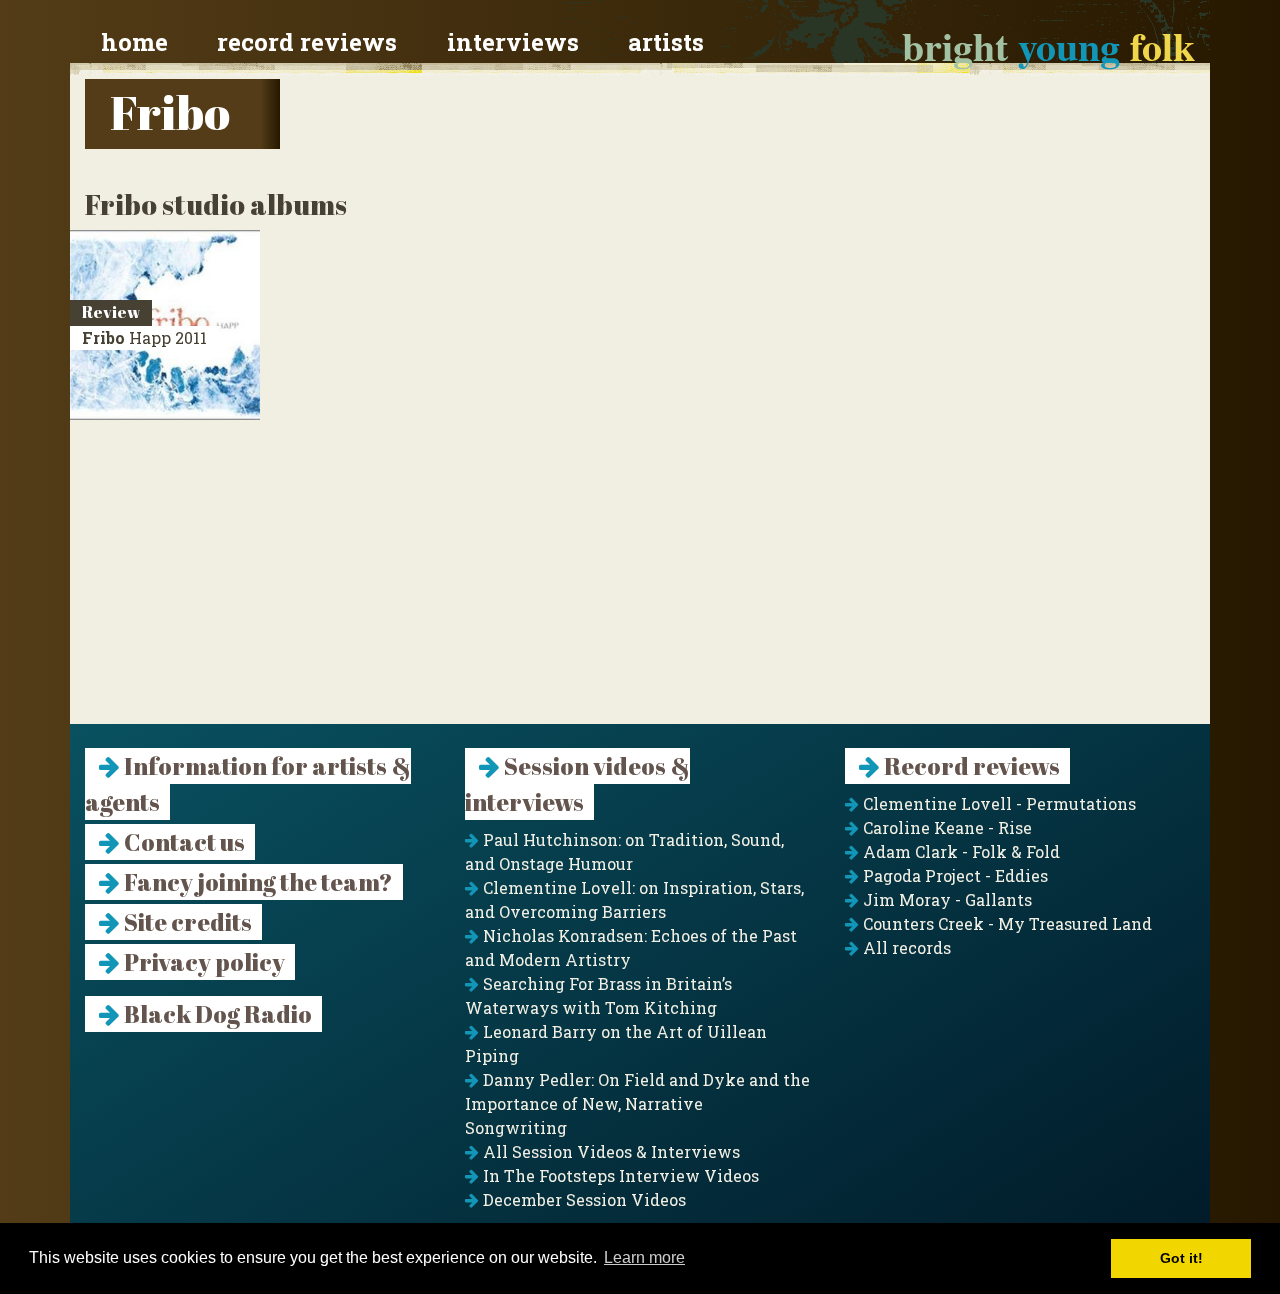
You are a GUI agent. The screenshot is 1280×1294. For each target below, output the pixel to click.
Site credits (186, 922)
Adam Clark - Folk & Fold (959, 851)
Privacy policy (202, 962)
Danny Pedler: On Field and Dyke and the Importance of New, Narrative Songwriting (637, 1103)
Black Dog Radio (216, 1014)
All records (905, 947)
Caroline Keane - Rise (945, 827)
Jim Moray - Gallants (945, 899)
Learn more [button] (644, 1257)
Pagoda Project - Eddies (953, 875)
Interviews (513, 42)
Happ (144, 337)
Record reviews (307, 42)
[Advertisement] (640, 584)
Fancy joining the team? (256, 882)
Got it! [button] (1181, 1258)
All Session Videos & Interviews (609, 1151)
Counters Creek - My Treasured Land (1005, 923)
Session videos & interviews (577, 784)
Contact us (182, 842)
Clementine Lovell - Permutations (997, 803)
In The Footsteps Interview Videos (619, 1175)
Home (134, 42)
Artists (666, 42)
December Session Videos (582, 1199)
